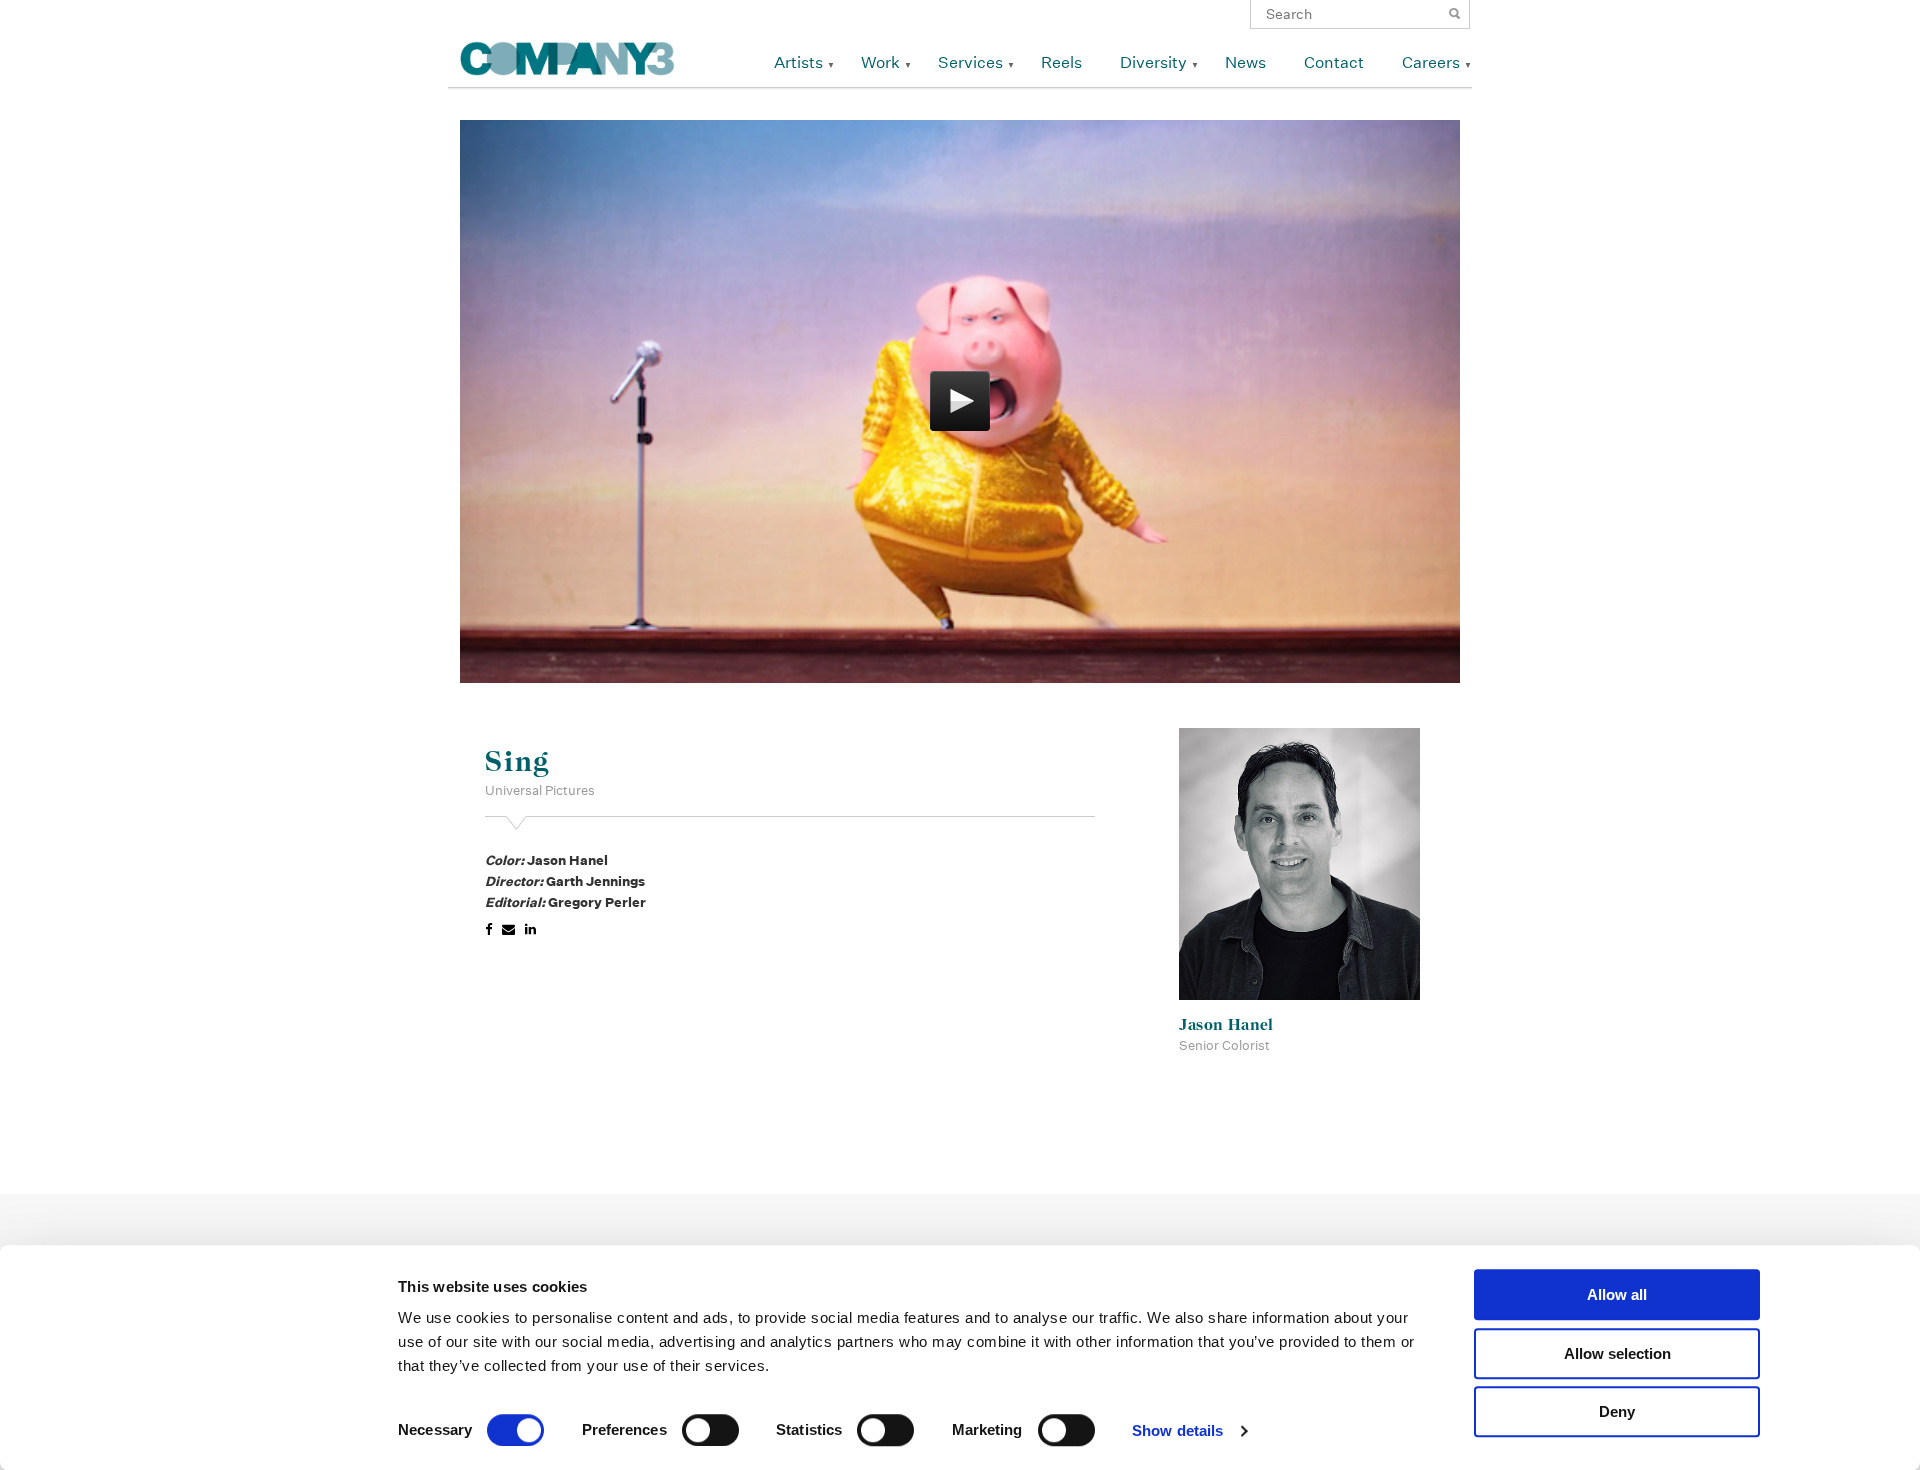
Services (970, 62)
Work (880, 62)
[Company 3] (567, 55)
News (1245, 62)
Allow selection (1617, 1353)
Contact (1334, 62)
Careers (1431, 62)
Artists (798, 62)
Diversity (1153, 62)
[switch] (710, 1430)
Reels (1061, 62)
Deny (1617, 1411)
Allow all (1617, 1294)
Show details (1177, 1430)
